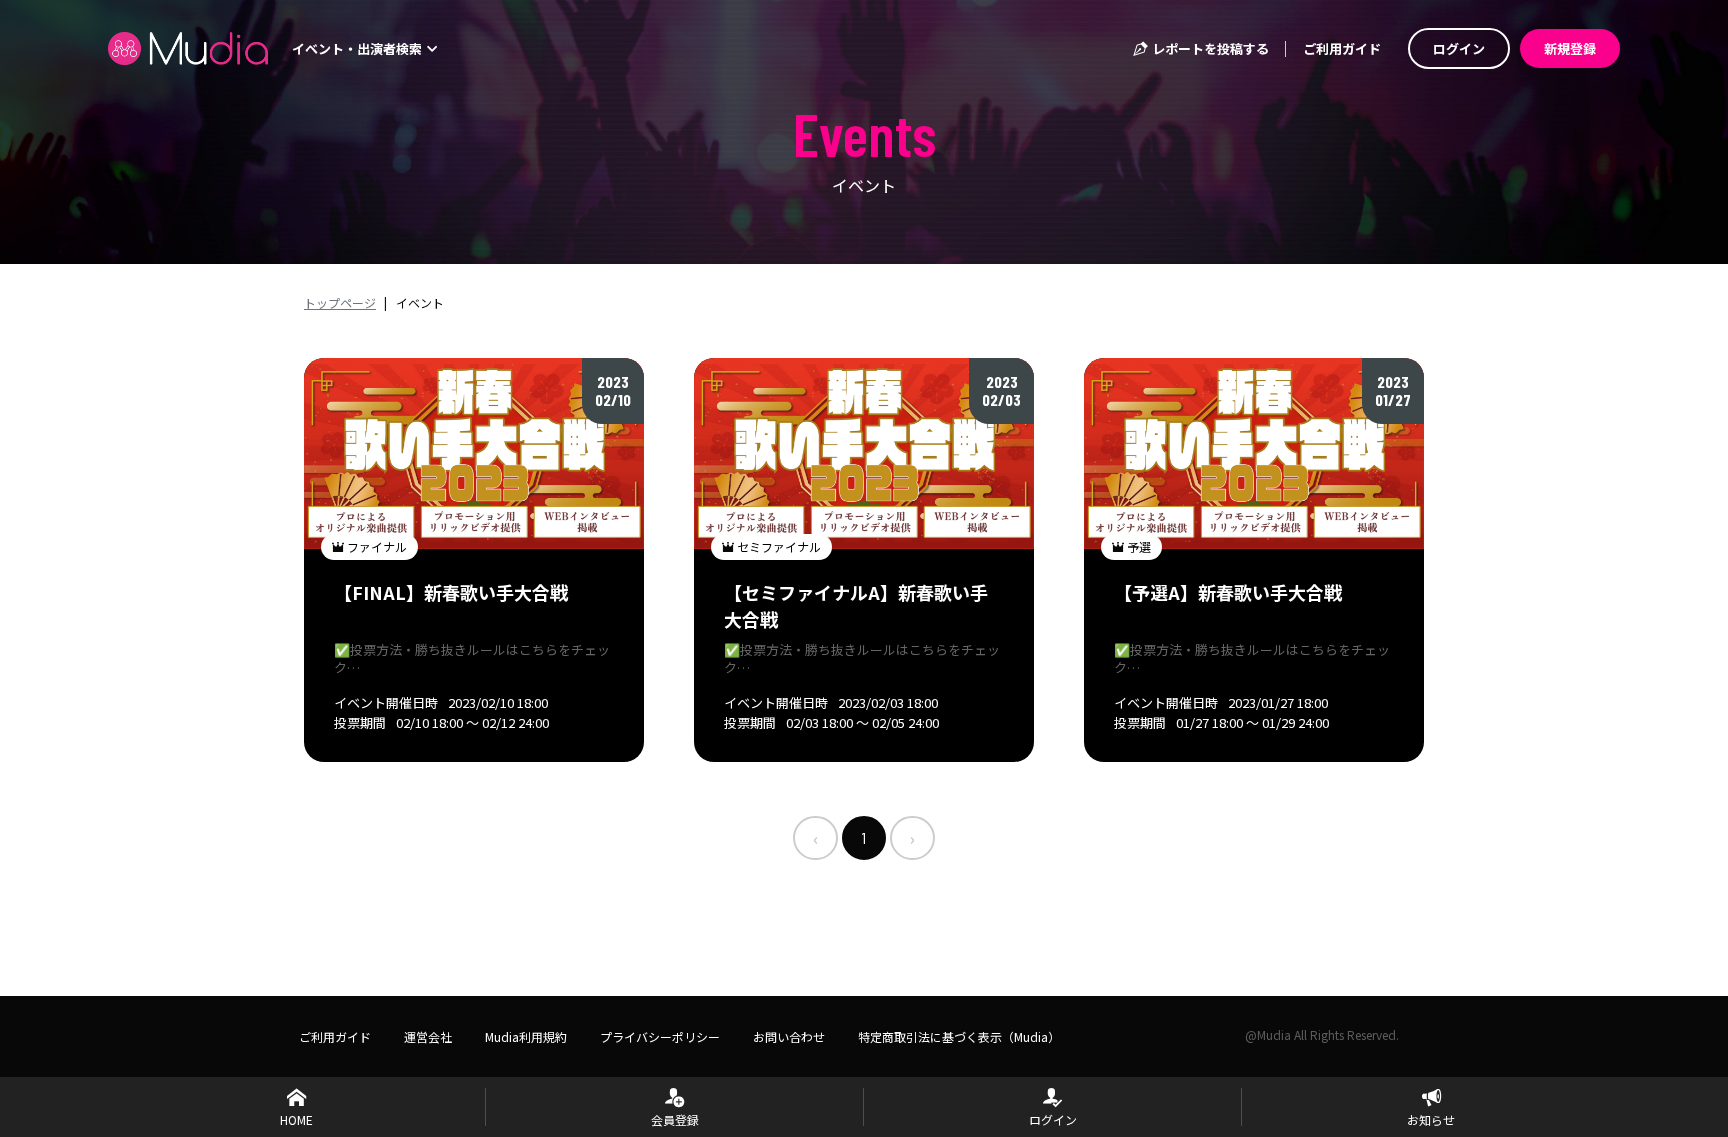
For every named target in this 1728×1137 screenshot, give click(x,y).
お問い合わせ (789, 1036)
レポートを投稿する (1209, 48)
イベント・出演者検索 (358, 48)
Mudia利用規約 (526, 1036)
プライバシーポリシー (660, 1036)
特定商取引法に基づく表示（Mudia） (959, 1036)
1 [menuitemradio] (864, 837)
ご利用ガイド (1342, 48)
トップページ (340, 302)
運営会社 (428, 1036)
